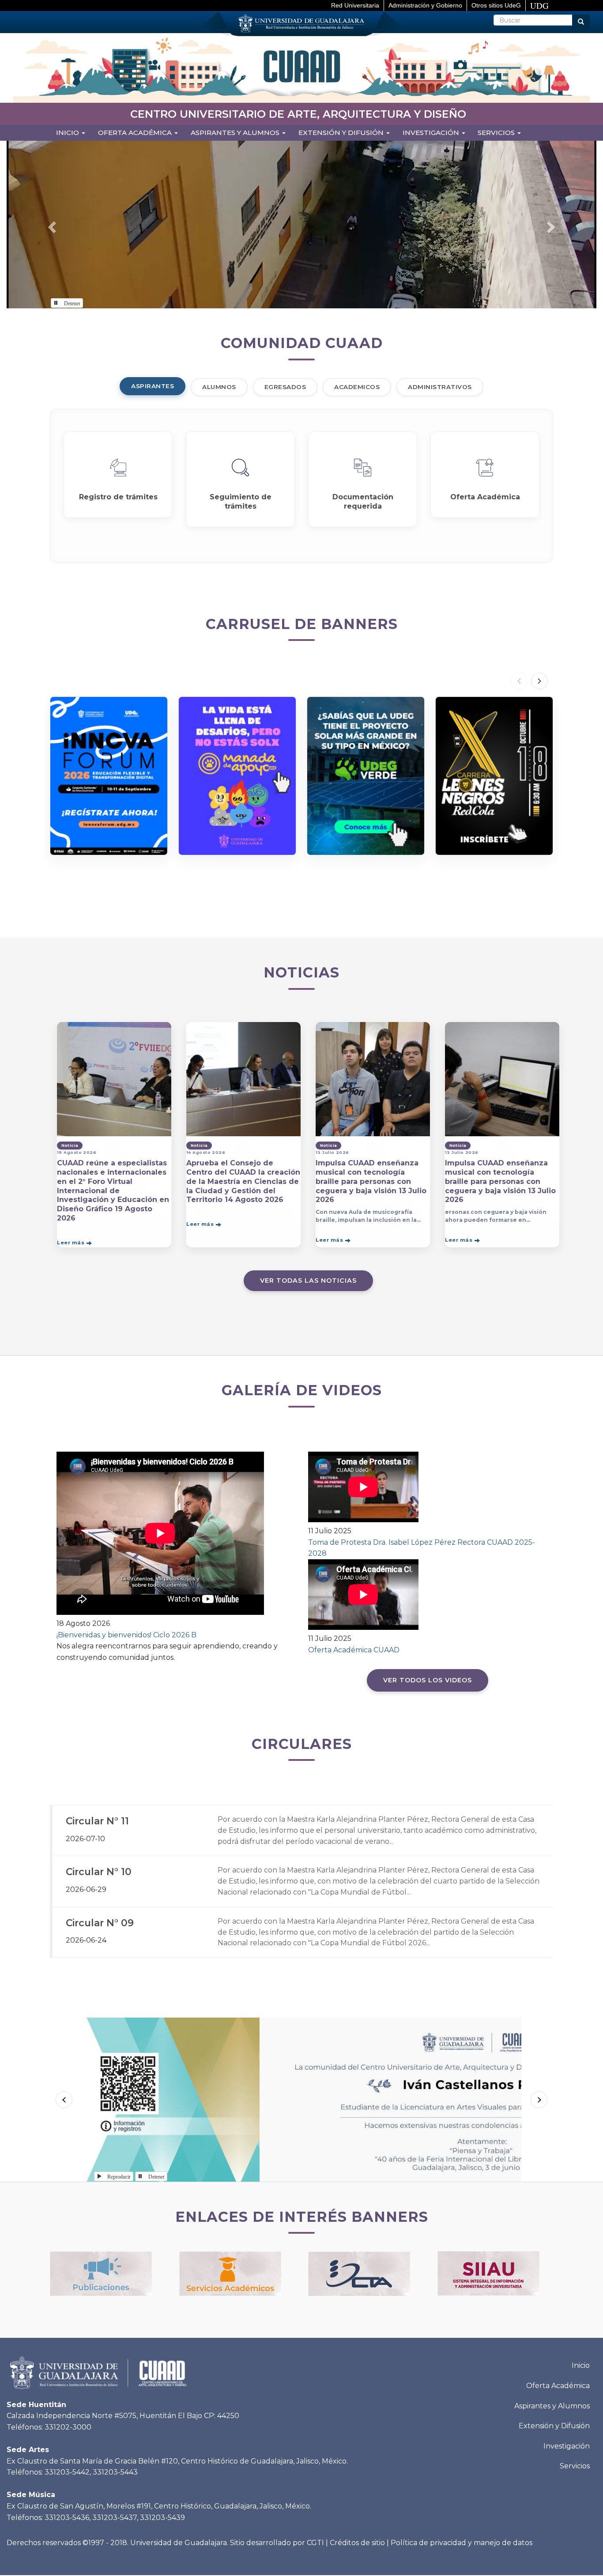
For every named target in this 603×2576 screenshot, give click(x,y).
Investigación (432, 133)
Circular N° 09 (100, 1923)
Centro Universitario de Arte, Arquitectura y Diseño (298, 114)
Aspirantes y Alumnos (236, 133)
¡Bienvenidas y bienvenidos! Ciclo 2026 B (126, 1635)
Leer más (71, 1242)
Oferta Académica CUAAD (354, 1650)
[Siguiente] (539, 681)
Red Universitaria (355, 5)
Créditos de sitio (357, 2543)
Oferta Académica (558, 2386)
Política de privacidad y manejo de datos (462, 2543)
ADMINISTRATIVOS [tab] (440, 387)
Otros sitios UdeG (496, 5)
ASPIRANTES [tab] (153, 386)
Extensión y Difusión (342, 133)
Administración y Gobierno (425, 5)
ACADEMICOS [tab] (357, 387)
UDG (539, 6)
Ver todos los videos (428, 1680)
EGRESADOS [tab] (285, 387)
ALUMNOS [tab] (219, 387)
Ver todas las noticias (308, 1281)
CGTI (315, 2543)
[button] (51, 225)
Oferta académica (136, 133)
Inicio (68, 133)
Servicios (497, 133)
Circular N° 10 (99, 1872)
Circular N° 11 (97, 1821)
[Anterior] (519, 681)
